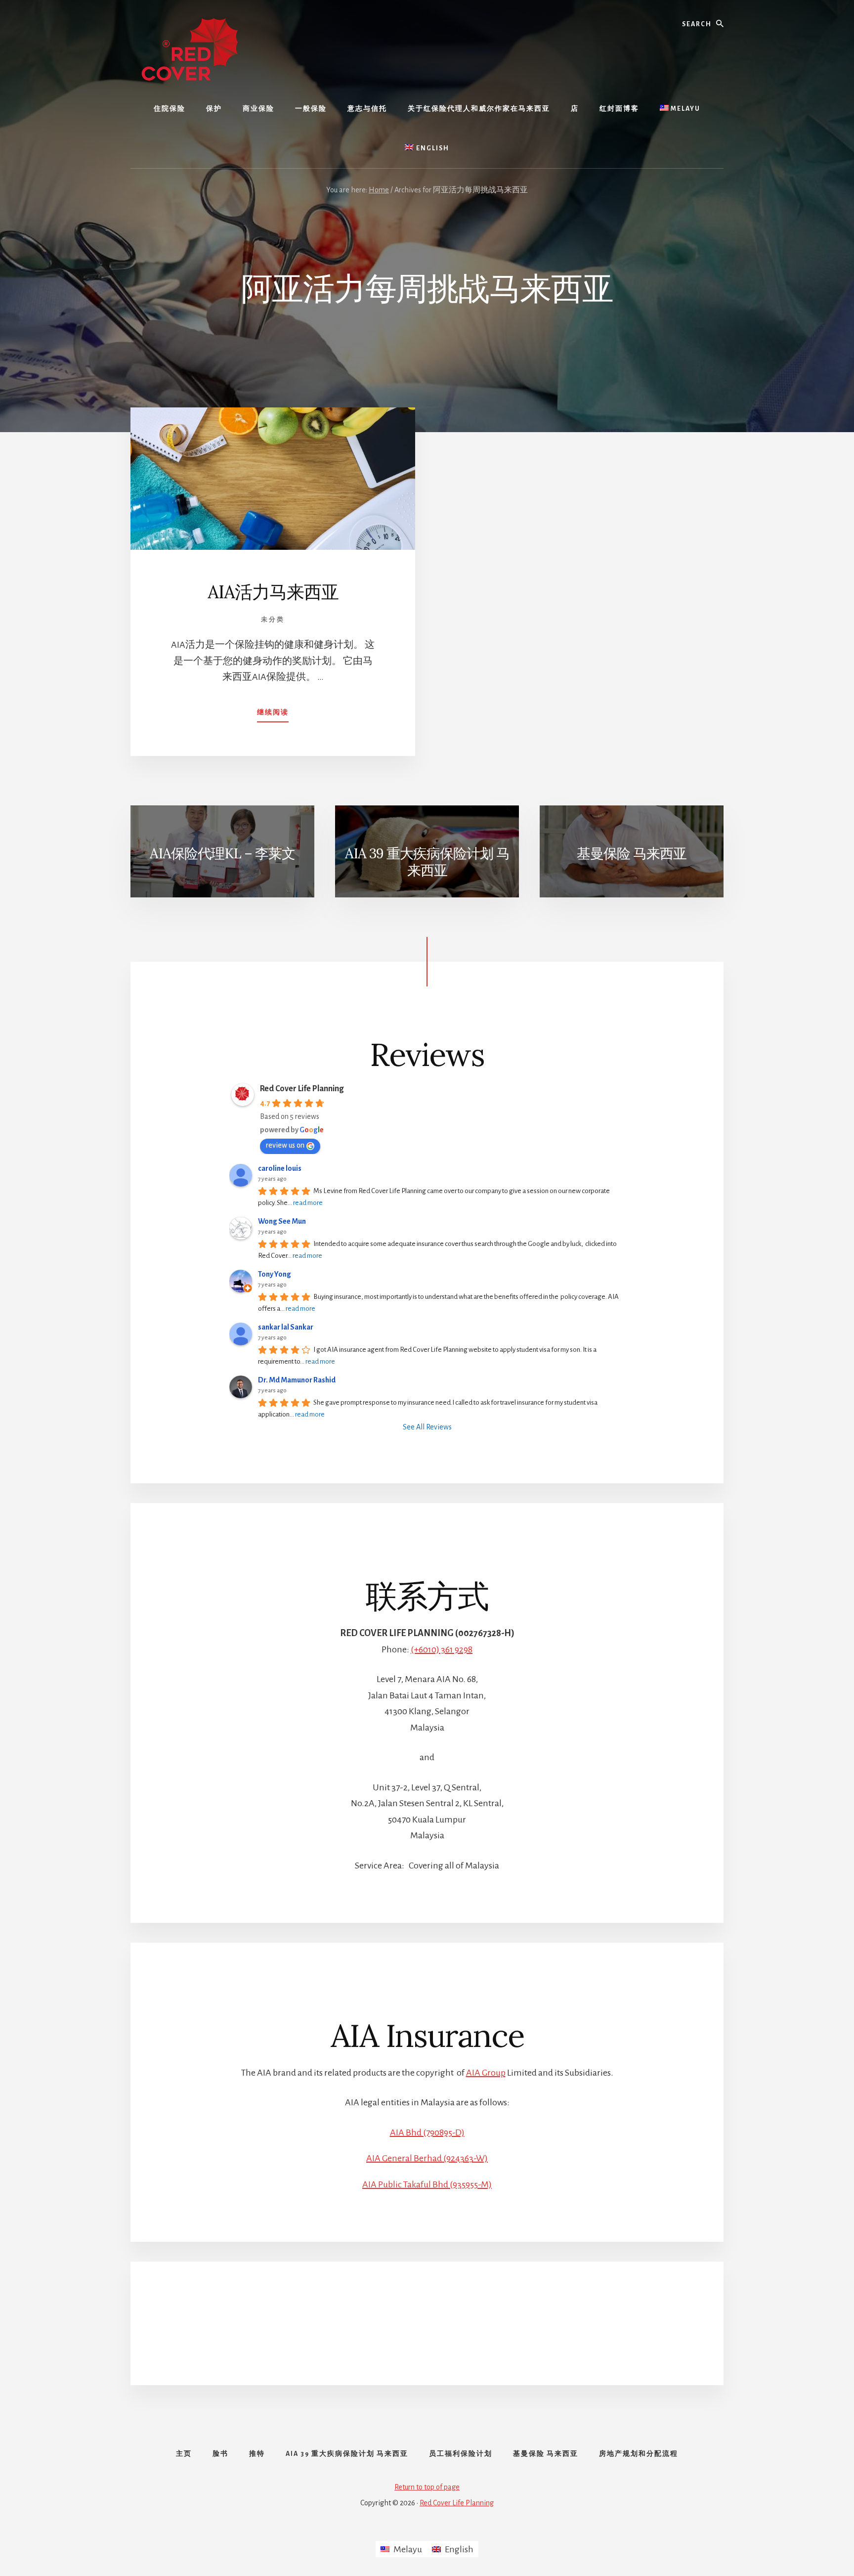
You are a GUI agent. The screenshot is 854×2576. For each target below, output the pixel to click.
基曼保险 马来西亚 (632, 853)
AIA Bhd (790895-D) (427, 2132)
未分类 (273, 620)
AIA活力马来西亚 (273, 592)
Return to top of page (427, 2487)
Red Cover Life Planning (302, 1089)
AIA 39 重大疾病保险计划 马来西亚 (427, 862)
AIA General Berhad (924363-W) (427, 2158)
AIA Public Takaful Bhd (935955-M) (427, 2184)
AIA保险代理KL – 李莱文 (222, 853)
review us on (285, 1145)
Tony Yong (275, 1274)
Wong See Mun (282, 1221)
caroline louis (280, 1168)
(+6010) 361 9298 (442, 1649)
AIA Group (486, 2073)
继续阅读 (273, 715)
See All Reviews (427, 1427)
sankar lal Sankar (286, 1327)
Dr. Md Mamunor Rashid (297, 1380)
